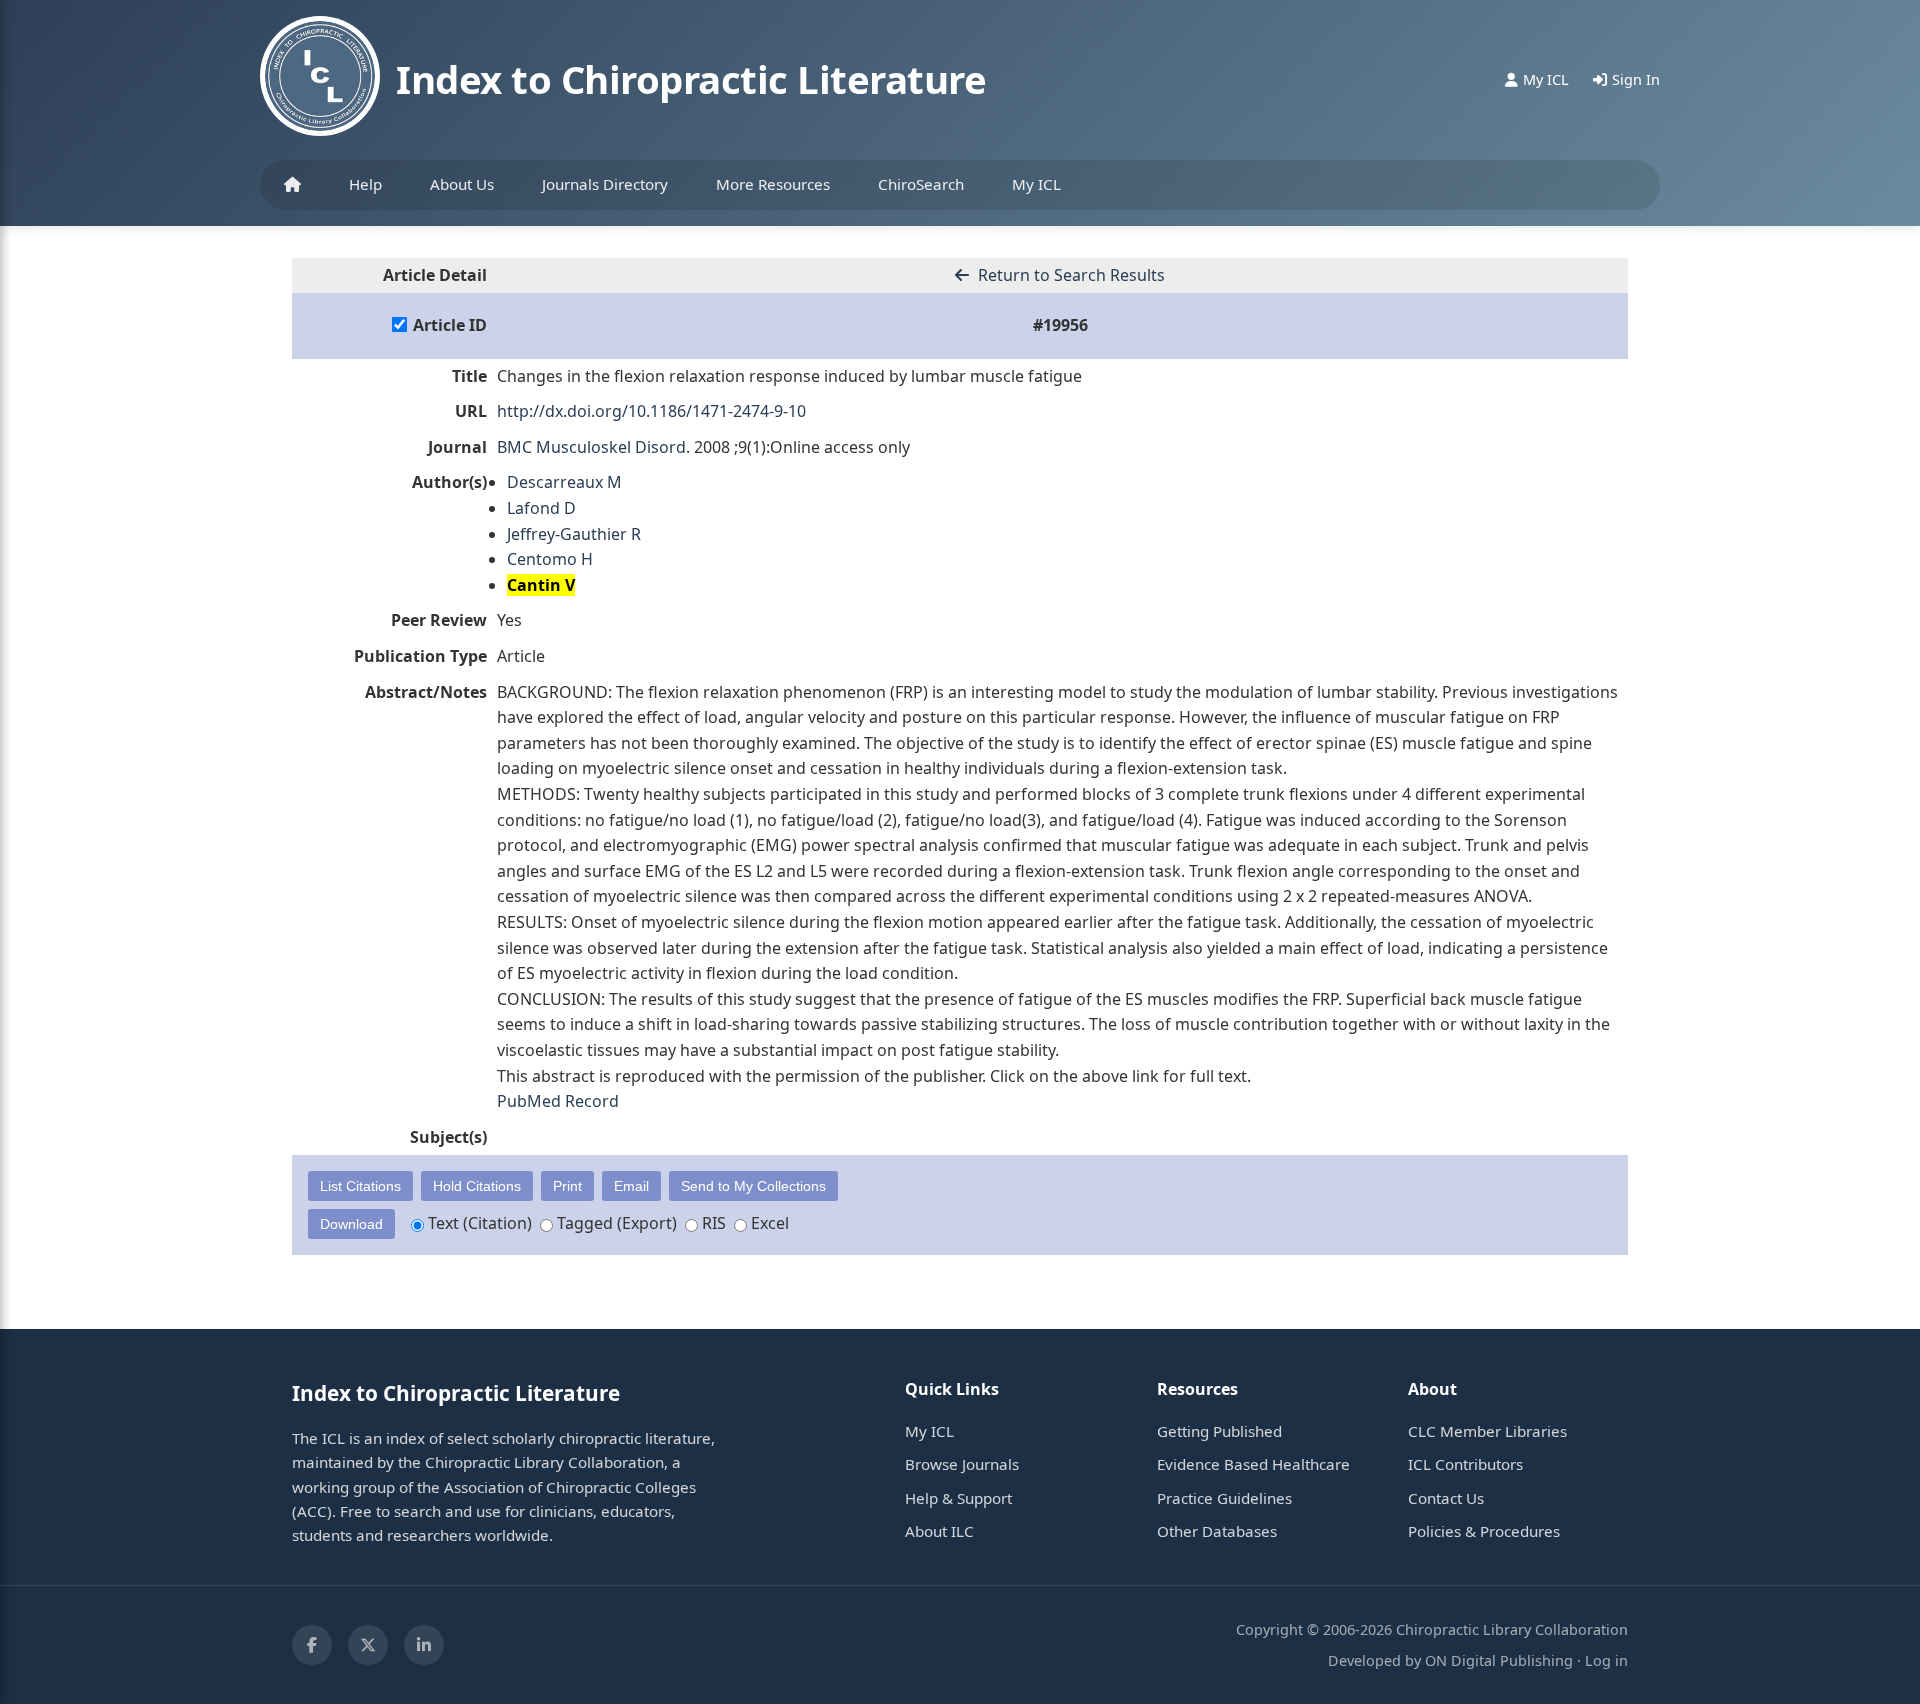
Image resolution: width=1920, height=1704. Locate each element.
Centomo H (550, 559)
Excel (768, 1223)
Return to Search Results (1069, 275)
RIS (712, 1223)
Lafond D (541, 508)
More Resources (773, 184)
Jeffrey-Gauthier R (574, 534)
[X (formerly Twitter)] (368, 1645)
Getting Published (1219, 1431)
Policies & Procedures (1484, 1531)
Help (365, 184)
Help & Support (958, 1498)
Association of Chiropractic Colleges (570, 1487)
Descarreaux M (564, 482)
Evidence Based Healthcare (1253, 1464)
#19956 (1060, 325)
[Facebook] (312, 1645)
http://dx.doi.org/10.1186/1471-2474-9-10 (651, 411)
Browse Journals (962, 1464)
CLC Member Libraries (1487, 1431)
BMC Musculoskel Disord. (593, 447)
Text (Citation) (478, 1223)
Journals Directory (605, 184)
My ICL (1036, 184)
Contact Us (1446, 1498)
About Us (462, 184)
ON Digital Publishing (1499, 1660)
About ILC (939, 1531)
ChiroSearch (921, 184)
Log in (1606, 1660)
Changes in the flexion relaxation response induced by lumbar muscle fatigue (789, 376)
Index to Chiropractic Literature (691, 79)
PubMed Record (558, 1101)
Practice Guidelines (1224, 1498)
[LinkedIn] (424, 1645)
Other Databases (1217, 1531)
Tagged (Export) (615, 1223)
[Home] (292, 185)
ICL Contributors (1465, 1464)
